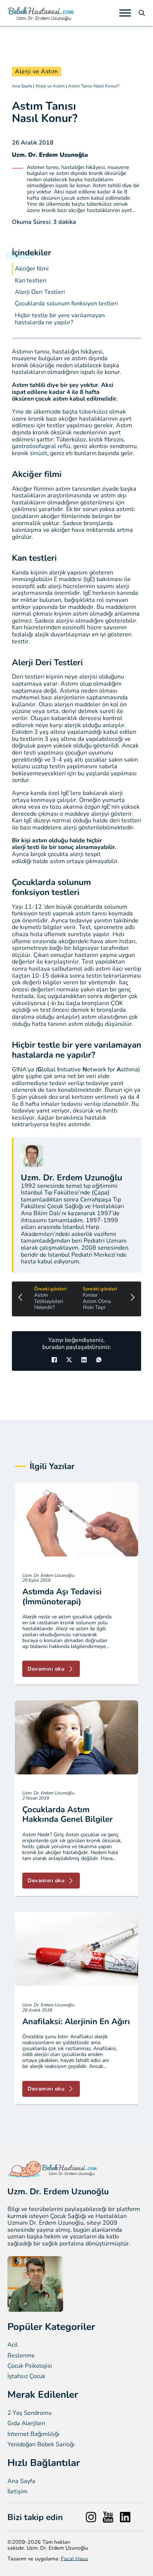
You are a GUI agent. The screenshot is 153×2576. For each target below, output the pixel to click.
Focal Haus (74, 2559)
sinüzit (38, 453)
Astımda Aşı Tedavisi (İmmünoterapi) (62, 1597)
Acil (13, 2345)
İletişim (17, 2492)
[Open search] (142, 13)
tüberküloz (94, 412)
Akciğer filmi (32, 269)
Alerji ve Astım (37, 72)
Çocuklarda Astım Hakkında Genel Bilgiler (68, 1814)
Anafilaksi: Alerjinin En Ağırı (76, 2022)
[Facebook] (54, 1360)
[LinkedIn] (84, 1360)
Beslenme (21, 2356)
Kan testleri (31, 281)
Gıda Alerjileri (26, 2424)
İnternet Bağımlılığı (33, 2434)
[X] (69, 1360)
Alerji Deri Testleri (40, 292)
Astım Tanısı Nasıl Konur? (94, 86)
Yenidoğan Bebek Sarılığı (41, 2445)
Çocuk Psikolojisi (30, 2366)
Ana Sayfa (22, 86)
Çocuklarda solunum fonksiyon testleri (66, 304)
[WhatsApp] (99, 1360)
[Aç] (125, 13)
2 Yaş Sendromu (30, 2413)
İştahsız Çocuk (26, 2376)
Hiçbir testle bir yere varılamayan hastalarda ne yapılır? (60, 319)
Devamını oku (46, 1669)
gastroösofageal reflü (41, 446)
